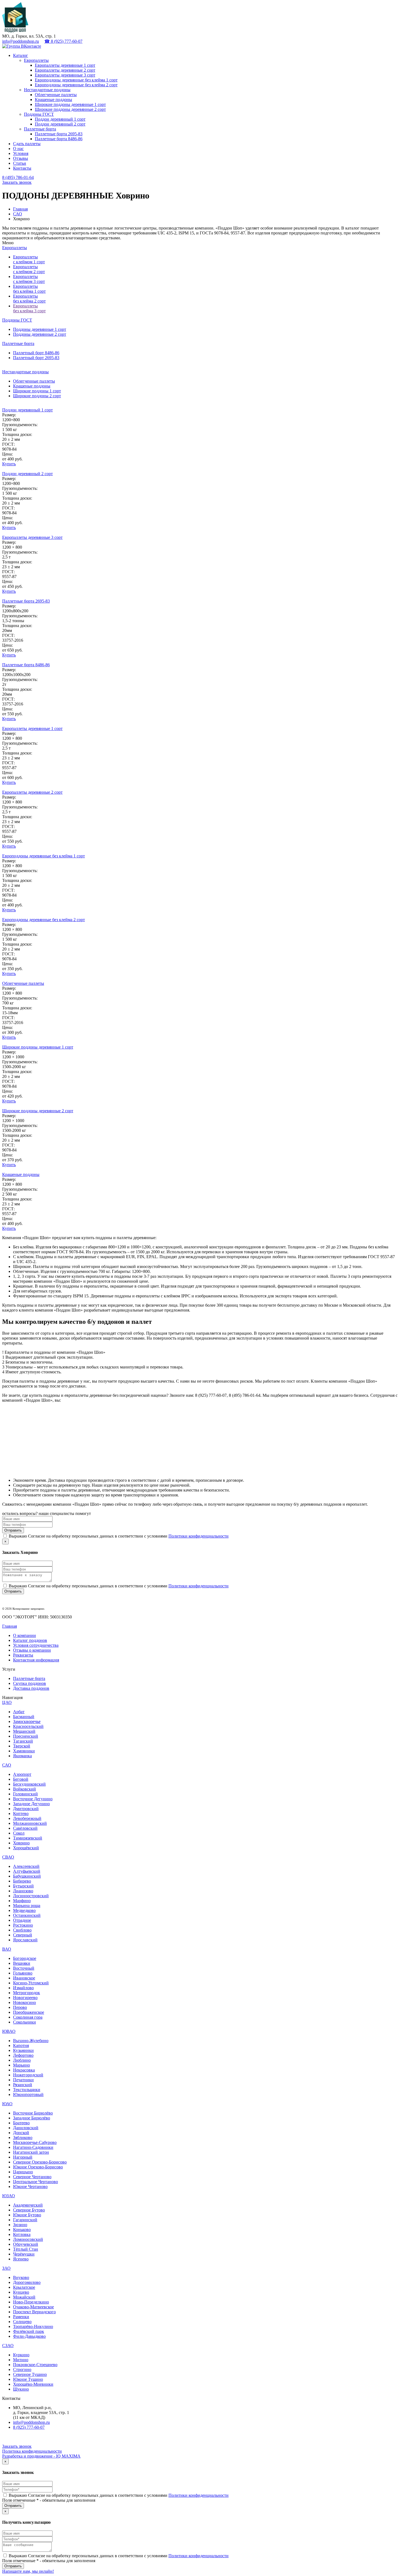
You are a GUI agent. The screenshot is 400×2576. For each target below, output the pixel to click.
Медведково (24, 1910)
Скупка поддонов (30, 1683)
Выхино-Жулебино (31, 2041)
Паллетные (18, 343)
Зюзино (20, 2225)
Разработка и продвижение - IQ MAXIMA (41, 2456)
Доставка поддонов (31, 1688)
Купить (9, 464)
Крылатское (24, 2287)
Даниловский (26, 2128)
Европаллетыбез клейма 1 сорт (29, 289)
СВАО (8, 1857)
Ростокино (23, 1925)
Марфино (22, 1901)
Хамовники (24, 1751)
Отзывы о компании (32, 1650)
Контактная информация (36, 1660)
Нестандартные (25, 372)
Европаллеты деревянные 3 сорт (65, 75)
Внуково (21, 2277)
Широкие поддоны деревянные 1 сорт (70, 104)
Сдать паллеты (27, 144)
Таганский (23, 1741)
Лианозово (23, 1891)
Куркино (21, 2355)
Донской (21, 2133)
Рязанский (23, 2085)
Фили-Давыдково (29, 2336)
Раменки (21, 2317)
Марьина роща (27, 1906)
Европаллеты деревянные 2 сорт (65, 70)
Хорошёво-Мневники (33, 2384)
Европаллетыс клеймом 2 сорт (29, 269)
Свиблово (22, 1930)
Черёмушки (24, 2254)
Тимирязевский (28, 1838)
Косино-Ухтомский (31, 1983)
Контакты (22, 168)
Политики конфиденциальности (199, 1536)
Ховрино (21, 1843)
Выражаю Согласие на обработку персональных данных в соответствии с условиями (119, 1536)
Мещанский (24, 1731)
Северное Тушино (30, 2374)
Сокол (19, 1833)
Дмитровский (26, 1809)
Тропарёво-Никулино (33, 2326)
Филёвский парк (29, 2331)
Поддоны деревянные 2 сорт (40, 334)
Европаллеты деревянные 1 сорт (65, 65)
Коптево (21, 1813)
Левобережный (27, 1818)
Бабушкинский (27, 1876)
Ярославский (25, 1940)
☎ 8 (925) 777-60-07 (63, 41)
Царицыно (23, 2172)
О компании (24, 1635)
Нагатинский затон (31, 2152)
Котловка (22, 2234)
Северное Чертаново (32, 2177)
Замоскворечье (27, 1721)
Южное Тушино (28, 2379)
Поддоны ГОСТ (39, 114)
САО (18, 214)
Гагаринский (25, 2220)
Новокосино (24, 2002)
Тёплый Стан (26, 2249)
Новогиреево (25, 1998)
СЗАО (8, 2346)
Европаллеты (36, 60)
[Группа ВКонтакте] (22, 46)
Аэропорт (22, 1774)
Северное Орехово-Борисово (40, 2162)
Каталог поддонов (30, 1640)
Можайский (24, 2297)
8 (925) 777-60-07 (29, 2427)
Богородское (25, 1958)
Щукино (21, 2389)
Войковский (24, 1789)
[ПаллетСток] (15, 31)
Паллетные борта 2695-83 (59, 134)
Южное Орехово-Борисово (38, 2167)
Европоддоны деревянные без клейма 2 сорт (76, 85)
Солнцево (22, 2322)
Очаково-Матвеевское (33, 2307)
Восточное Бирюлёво (33, 2113)
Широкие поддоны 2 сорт (37, 396)
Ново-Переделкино (31, 2302)
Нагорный (23, 2157)
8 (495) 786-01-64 (18, 177)
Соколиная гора (28, 2017)
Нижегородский (28, 2075)
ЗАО (6, 2268)
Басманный (24, 1717)
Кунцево (21, 2292)
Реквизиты (23, 1655)
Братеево (21, 2123)
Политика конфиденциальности (32, 2451)
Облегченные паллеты (56, 95)
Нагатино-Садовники (33, 2147)
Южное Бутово (27, 2215)
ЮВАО (9, 2031)
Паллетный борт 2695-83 (36, 358)
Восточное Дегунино (33, 1799)
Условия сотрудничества (36, 1645)
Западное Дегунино (31, 1804)
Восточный (24, 1968)
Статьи (20, 163)
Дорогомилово (27, 2282)
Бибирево (22, 1881)
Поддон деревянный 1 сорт (60, 119)
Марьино (21, 2065)
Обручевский (26, 2244)
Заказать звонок (17, 182)
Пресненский (26, 1736)
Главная (20, 209)
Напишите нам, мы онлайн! (28, 2571)
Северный (23, 1935)
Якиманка (22, 1756)
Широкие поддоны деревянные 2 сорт (70, 109)
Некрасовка (24, 2070)
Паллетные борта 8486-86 (59, 139)
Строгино (22, 2369)
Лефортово (23, 2055)
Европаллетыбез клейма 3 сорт (29, 308)
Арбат (19, 1712)
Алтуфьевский (27, 1871)
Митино (21, 2360)
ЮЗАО (9, 2196)
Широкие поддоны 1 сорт (37, 391)
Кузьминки (23, 2050)
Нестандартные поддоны (47, 90)
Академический (28, 2205)
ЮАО (7, 2104)
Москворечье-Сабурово (35, 2142)
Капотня (21, 2045)
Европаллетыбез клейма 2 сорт (29, 299)
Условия (21, 153)
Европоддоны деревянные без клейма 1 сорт (76, 80)
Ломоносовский (28, 2239)
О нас (18, 149)
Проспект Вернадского (34, 2312)
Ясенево (21, 2259)
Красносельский (28, 1726)
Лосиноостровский (31, 1896)
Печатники (23, 2080)
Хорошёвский (26, 1848)
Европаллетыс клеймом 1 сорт (29, 259)
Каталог (21, 55)
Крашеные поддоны (53, 100)
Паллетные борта (40, 129)
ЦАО (7, 1702)
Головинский (25, 1794)
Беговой (21, 1779)
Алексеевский (26, 1866)
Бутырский (23, 1886)
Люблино (22, 2060)
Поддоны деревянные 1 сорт (40, 329)
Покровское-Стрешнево (35, 2365)
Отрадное (22, 1920)
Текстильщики (27, 2090)
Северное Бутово (29, 2210)
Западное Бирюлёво (32, 2118)
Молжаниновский (30, 1823)
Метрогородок (27, 1993)
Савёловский (25, 1828)
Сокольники (24, 2022)
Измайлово (23, 1988)
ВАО (7, 1949)
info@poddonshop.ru (21, 41)
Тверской (22, 1746)
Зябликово (23, 2138)
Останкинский (27, 1915)
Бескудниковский (29, 1784)
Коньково (22, 2230)
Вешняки (22, 1963)
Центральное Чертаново (36, 2182)
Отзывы (21, 158)
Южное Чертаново (30, 2187)
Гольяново (23, 1973)
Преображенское (29, 2012)
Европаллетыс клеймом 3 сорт (29, 279)
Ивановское (24, 1978)
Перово (20, 2007)
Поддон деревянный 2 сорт (60, 124)
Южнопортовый (28, 2094)
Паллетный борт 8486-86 (36, 353)
